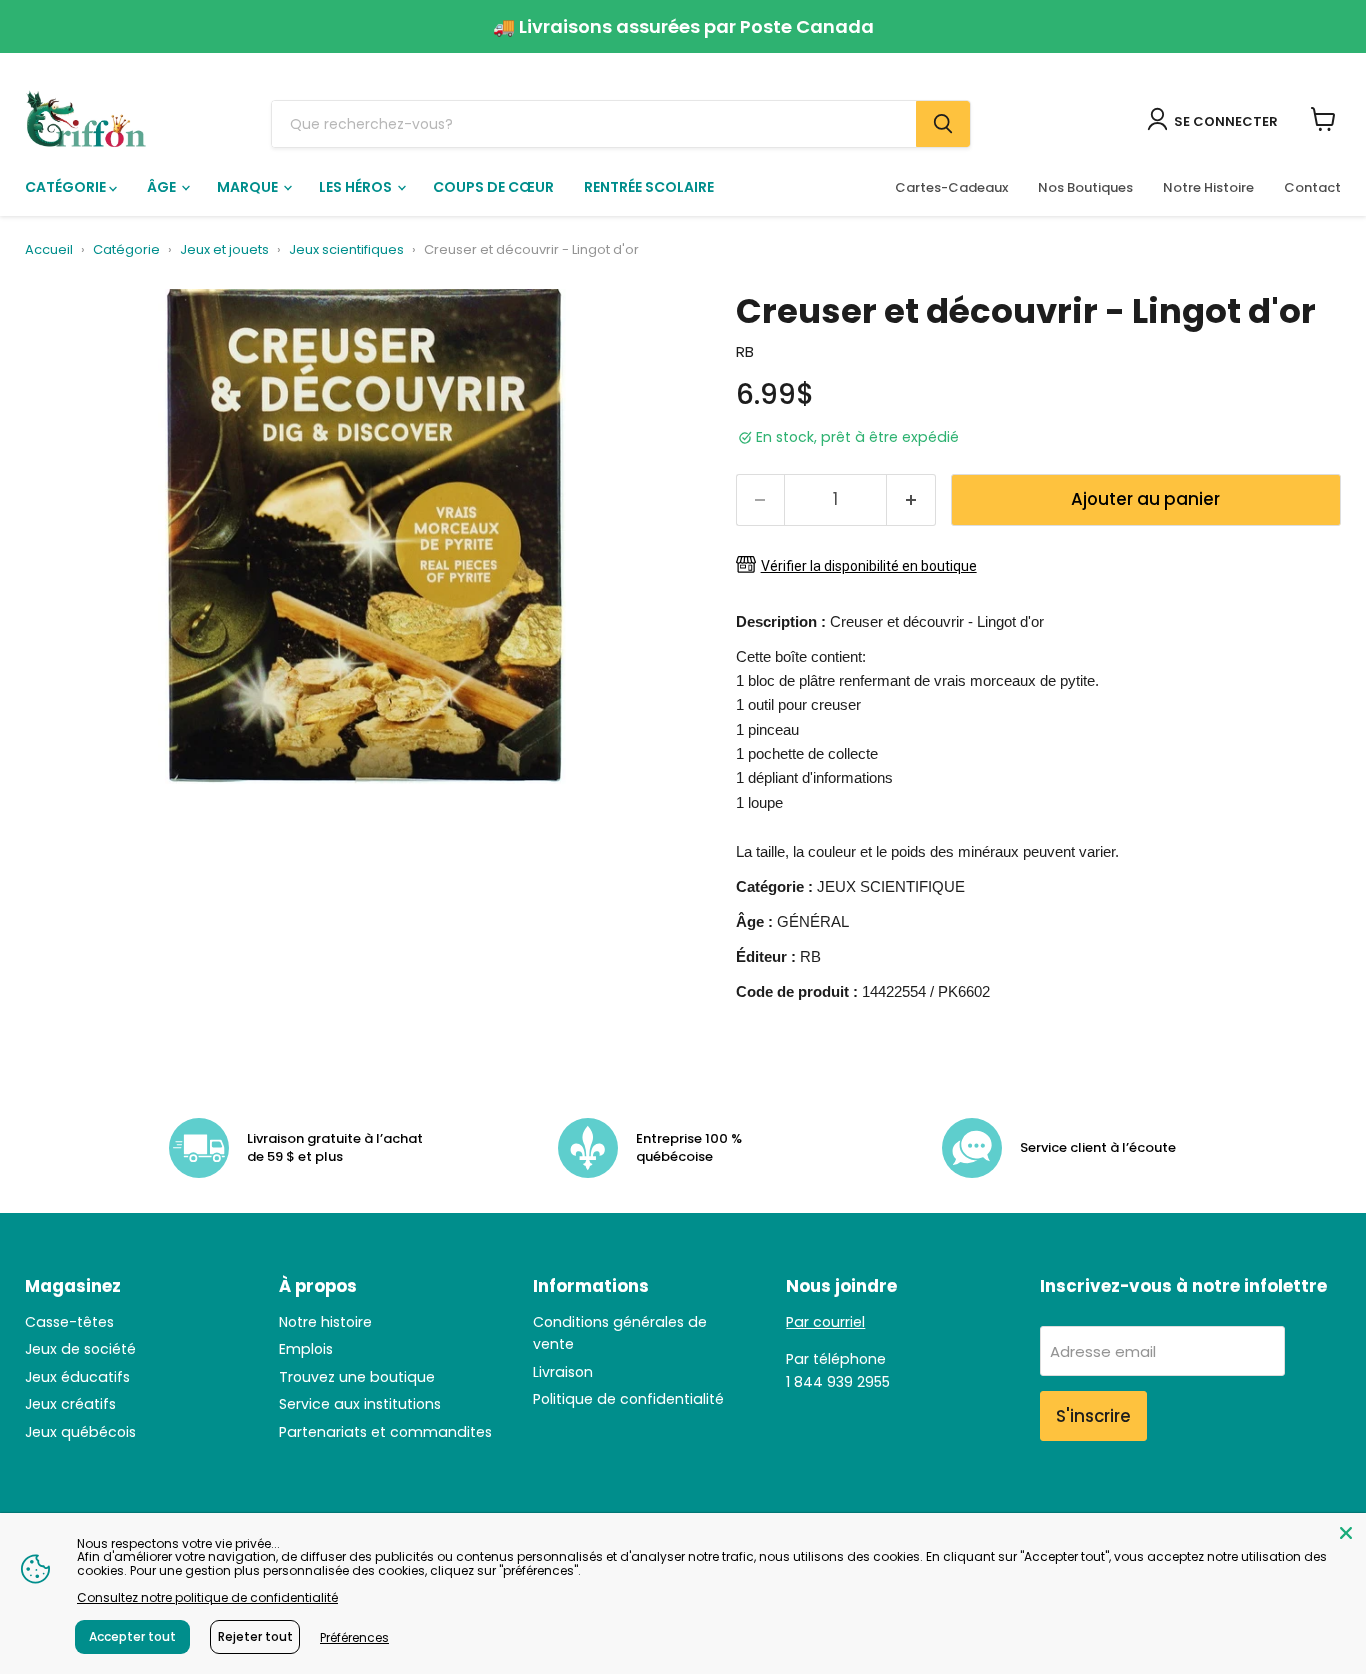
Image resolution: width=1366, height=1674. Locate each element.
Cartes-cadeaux (951, 187)
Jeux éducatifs (77, 1377)
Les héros (357, 187)
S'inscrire (1093, 1416)
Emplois (306, 1349)
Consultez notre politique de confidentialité (207, 1597)
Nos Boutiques (1085, 187)
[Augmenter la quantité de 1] (911, 499)
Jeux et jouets (224, 250)
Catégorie (67, 187)
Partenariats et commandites (385, 1432)
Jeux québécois (80, 1432)
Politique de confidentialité (628, 1399)
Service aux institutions (360, 1404)
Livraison (563, 1372)
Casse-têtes (69, 1322)
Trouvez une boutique (357, 1377)
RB (745, 351)
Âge (163, 187)
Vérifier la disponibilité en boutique (869, 566)
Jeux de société (80, 1349)
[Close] (1346, 1533)
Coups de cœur (493, 187)
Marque (249, 187)
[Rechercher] (943, 124)
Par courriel (825, 1322)
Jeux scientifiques (346, 250)
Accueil (49, 250)
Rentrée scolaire (649, 187)
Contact (1312, 187)
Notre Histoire (1208, 187)
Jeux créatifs (70, 1404)
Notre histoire (325, 1322)
